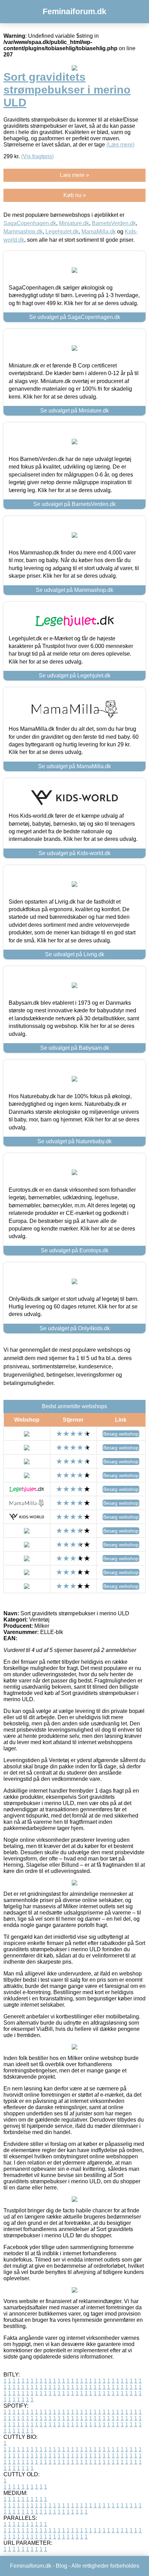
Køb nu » (75, 195)
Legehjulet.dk (62, 232)
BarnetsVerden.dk (114, 223)
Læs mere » (74, 175)
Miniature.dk (74, 223)
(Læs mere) (120, 145)
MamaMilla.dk (99, 232)
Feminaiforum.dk (74, 11)
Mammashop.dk (23, 232)
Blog (62, 2566)
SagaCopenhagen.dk (30, 223)
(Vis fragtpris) (37, 156)
